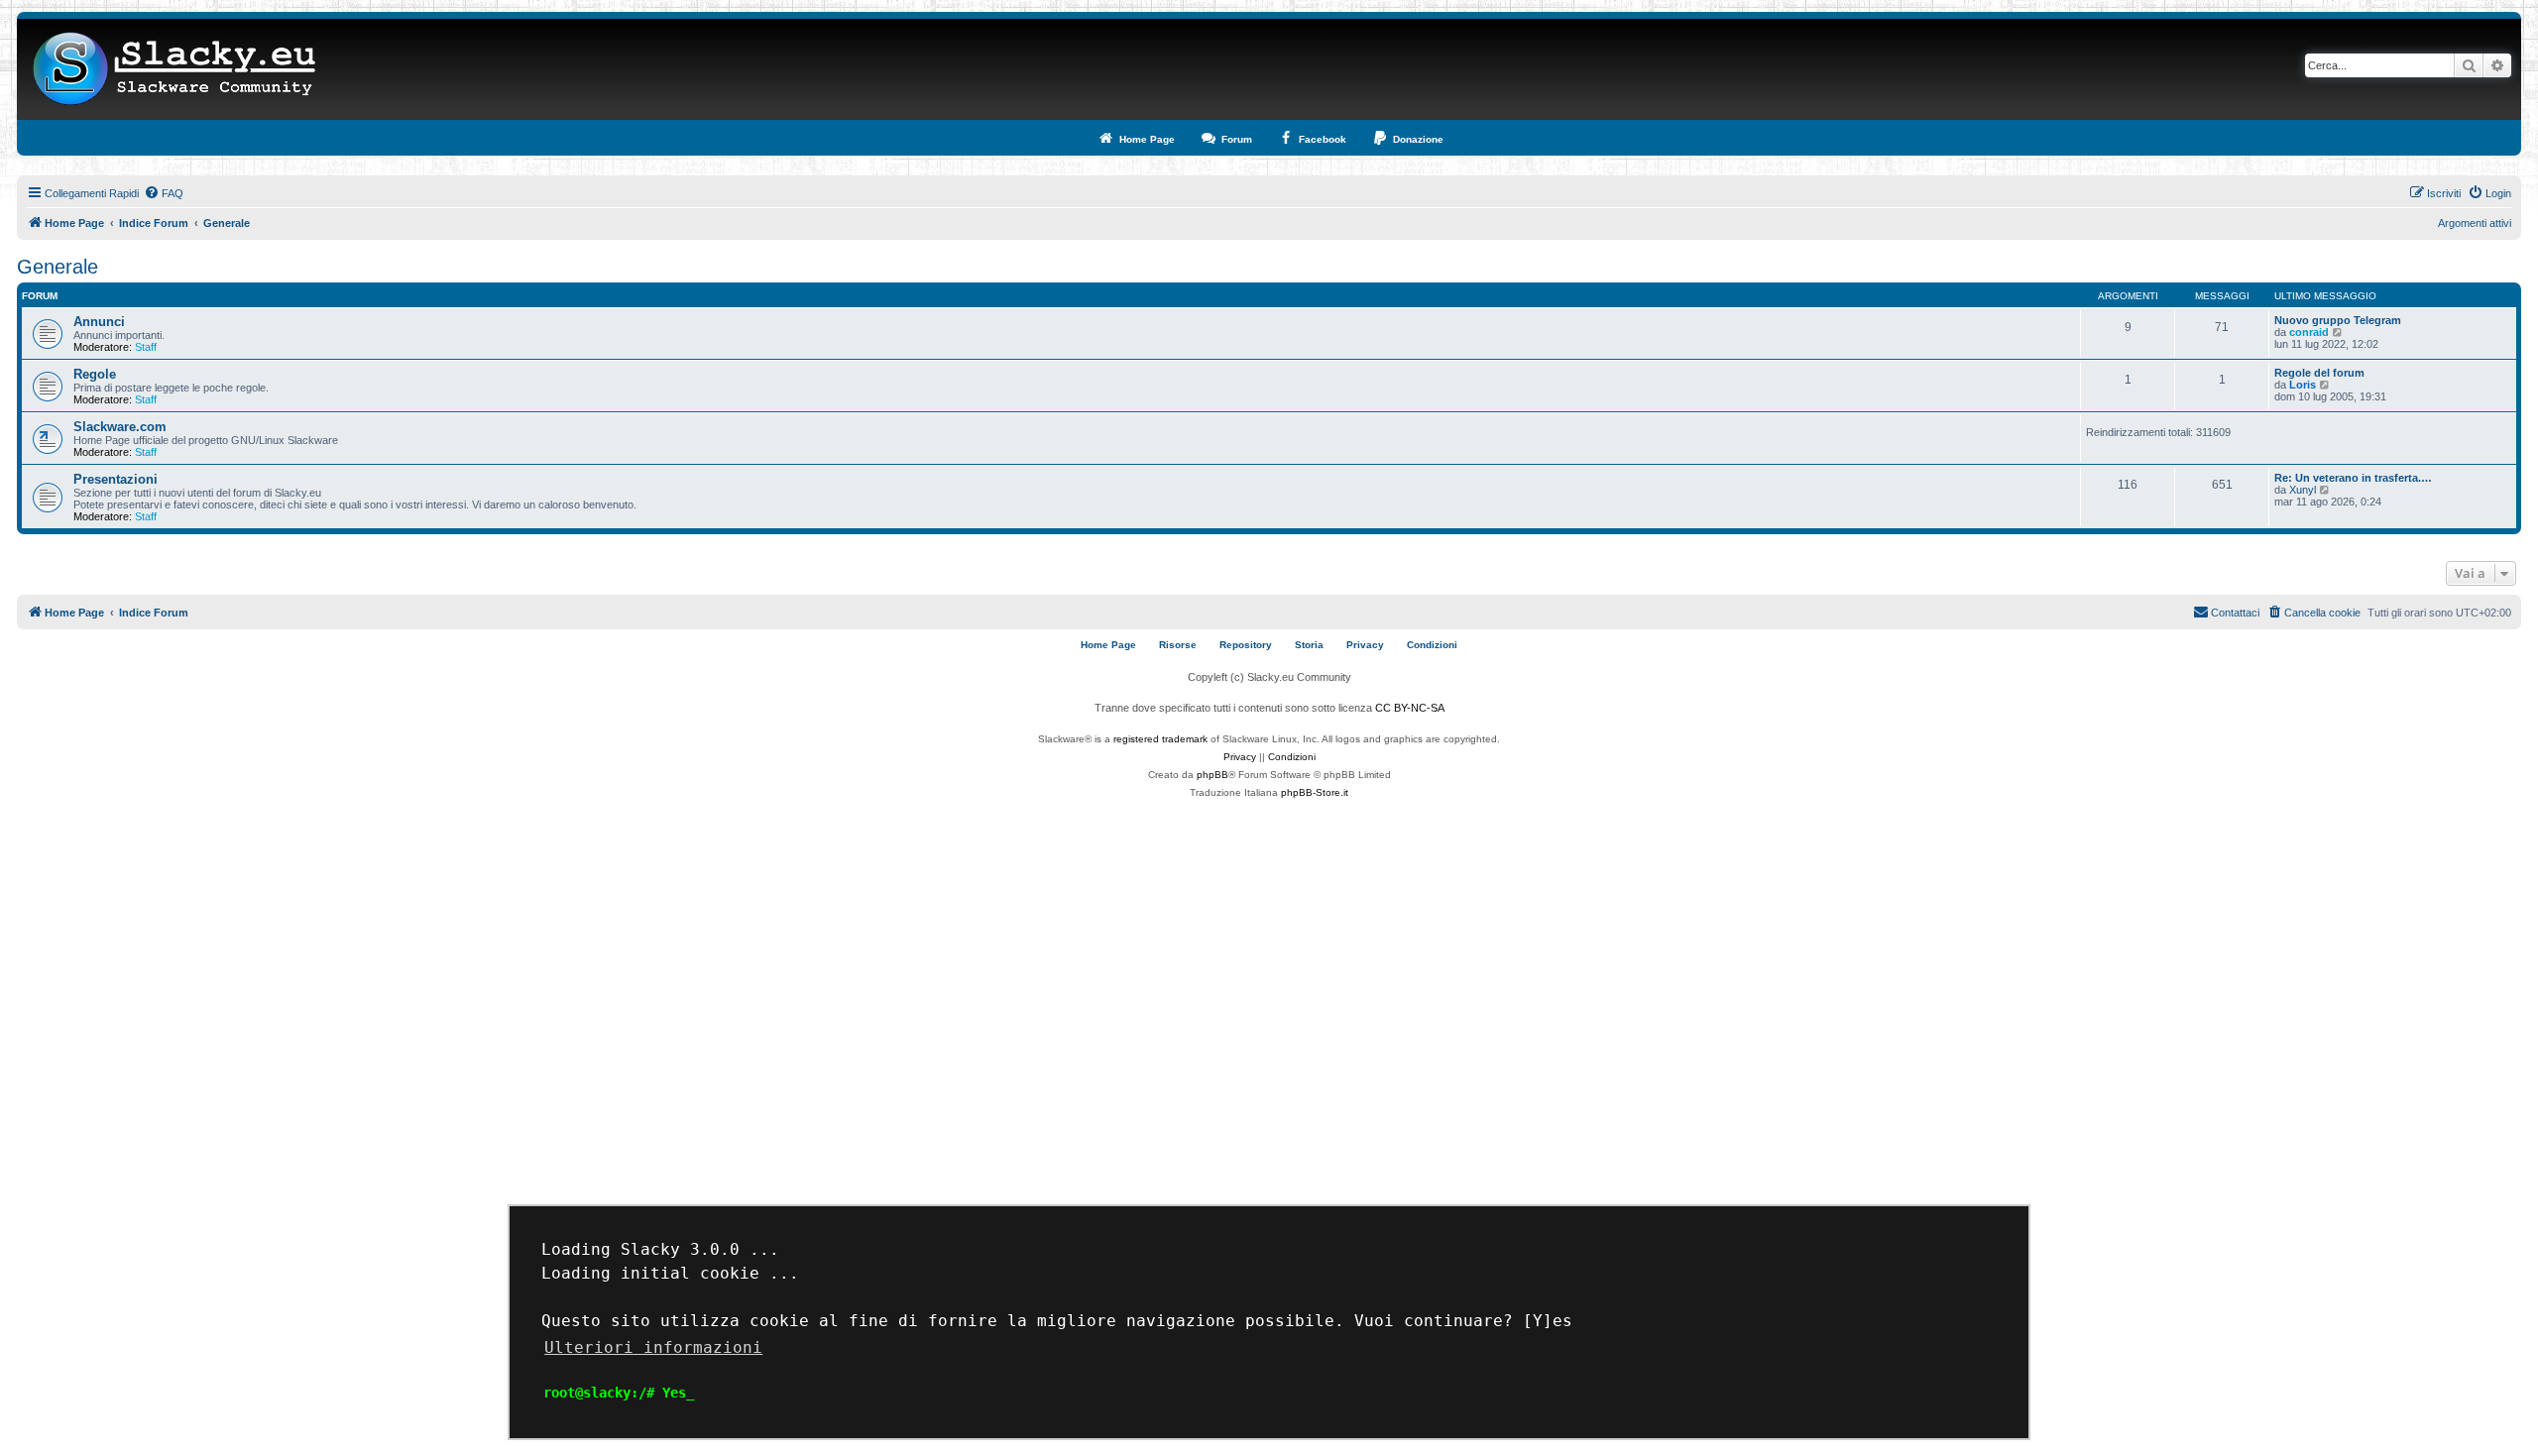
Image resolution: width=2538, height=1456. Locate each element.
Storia (1309, 645)
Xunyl (2303, 490)
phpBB (1212, 775)
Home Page (1108, 645)
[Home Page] (175, 69)
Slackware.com (120, 427)
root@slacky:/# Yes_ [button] (619, 1393)
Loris (2303, 385)
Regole (95, 374)
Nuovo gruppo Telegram (2338, 320)
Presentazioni (115, 479)
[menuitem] (164, 193)
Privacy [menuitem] (1365, 645)
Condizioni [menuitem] (1432, 645)
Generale (58, 267)
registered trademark (1160, 739)
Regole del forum (2319, 373)
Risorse (1178, 645)
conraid (2309, 332)
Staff (146, 347)
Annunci (99, 322)
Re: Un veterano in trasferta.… (2353, 478)
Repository (1246, 645)
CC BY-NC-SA (1410, 708)
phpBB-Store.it (1315, 792)
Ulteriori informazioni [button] (653, 1347)
